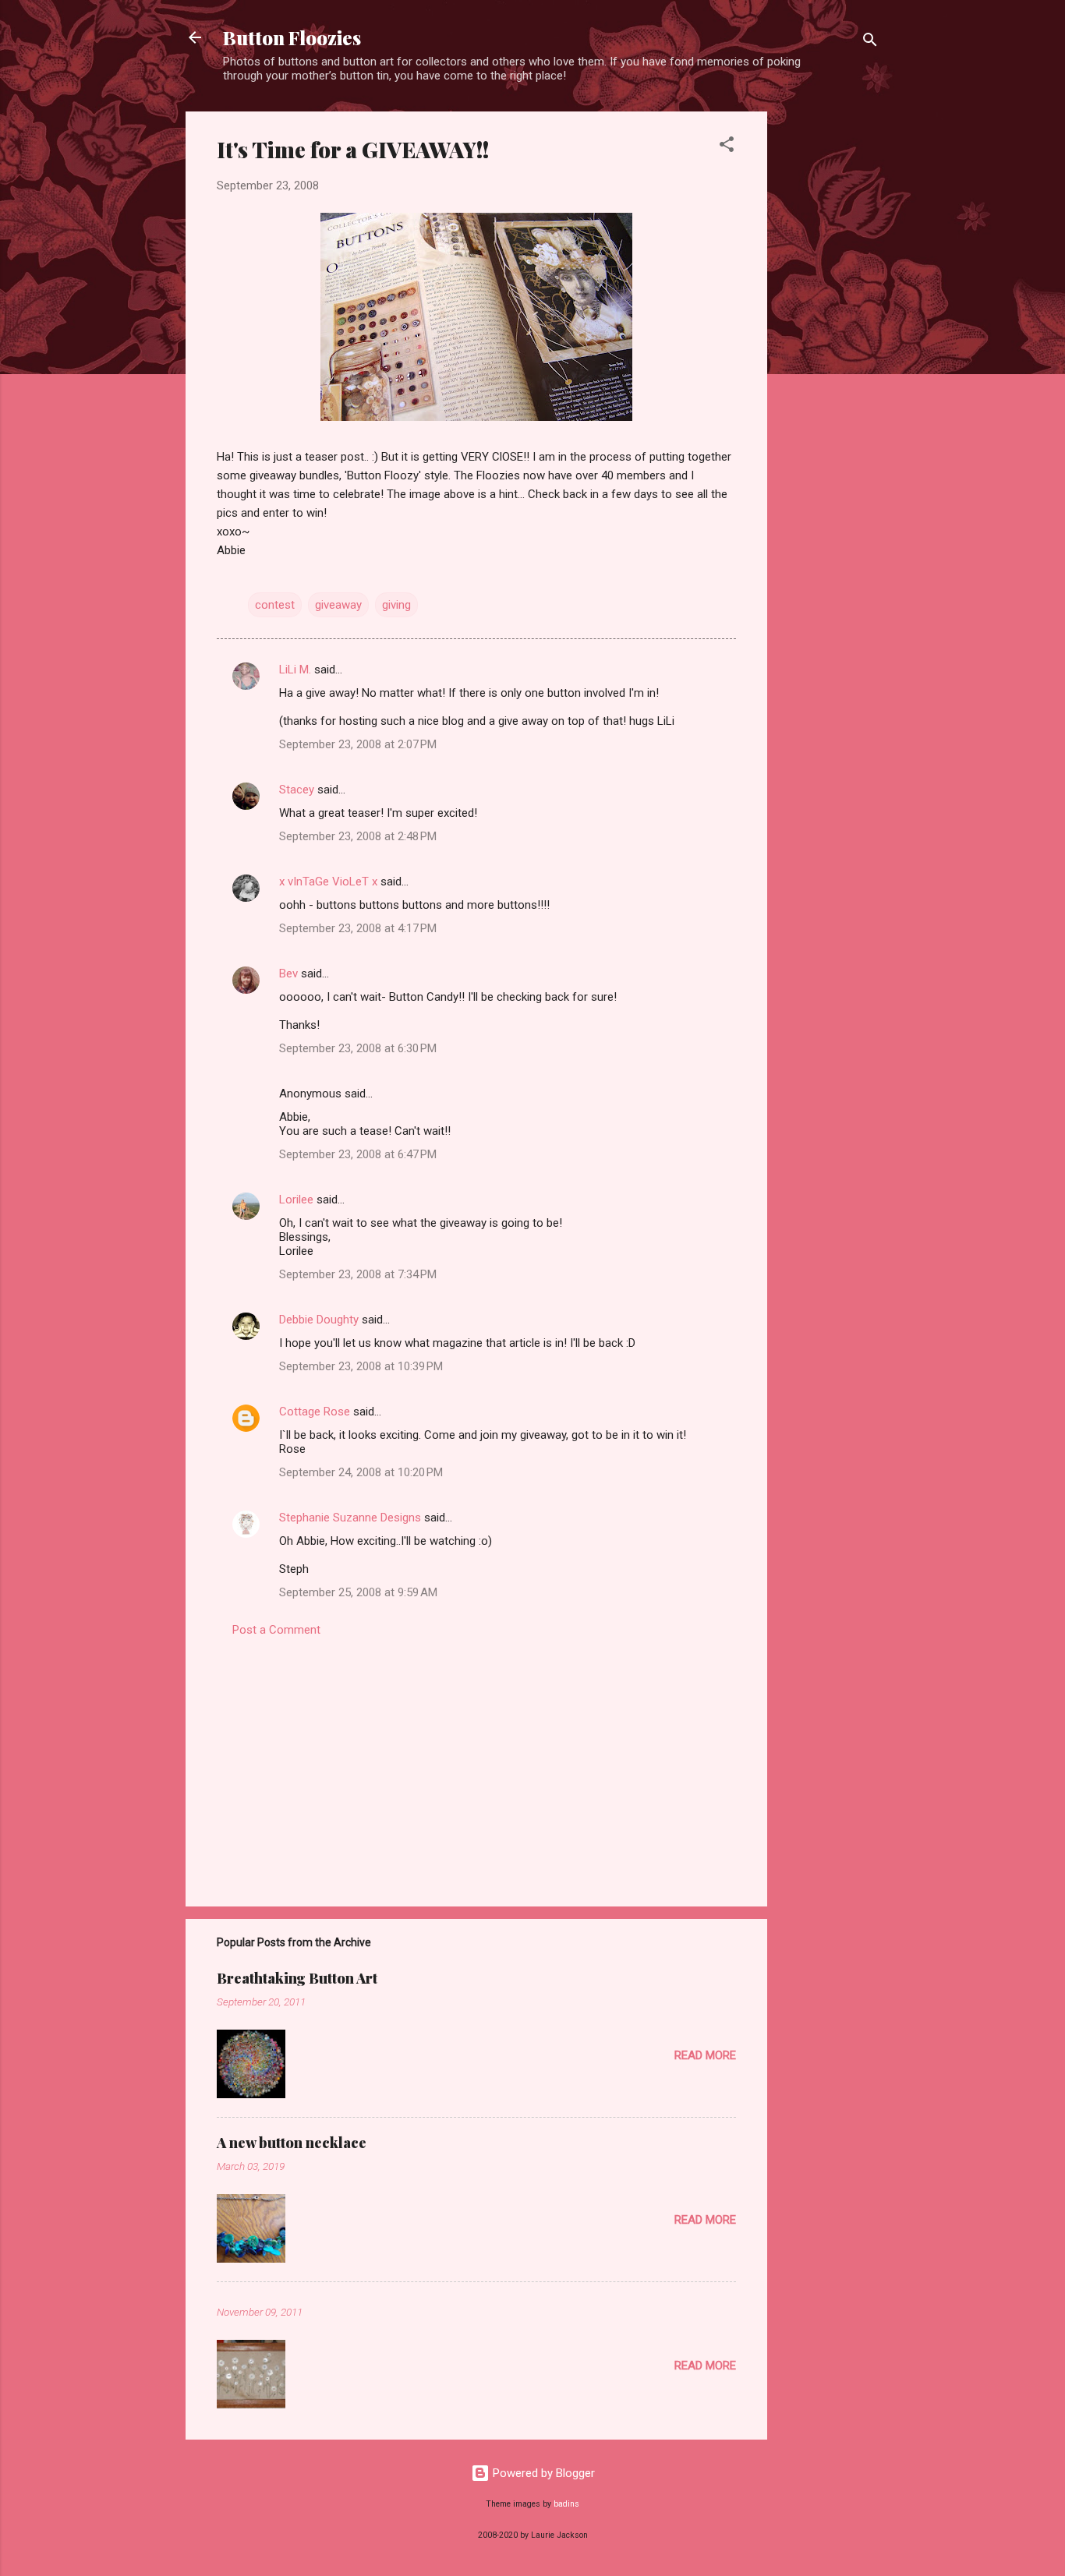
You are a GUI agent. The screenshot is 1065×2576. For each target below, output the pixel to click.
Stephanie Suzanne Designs (350, 1518)
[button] (727, 147)
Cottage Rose (315, 1412)
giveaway (338, 605)
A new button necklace (292, 2143)
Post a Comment (276, 1630)
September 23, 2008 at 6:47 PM (358, 1154)
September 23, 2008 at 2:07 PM (358, 744)
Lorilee (296, 1200)
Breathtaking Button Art (297, 1978)
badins (566, 2504)
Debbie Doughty (319, 1320)
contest (275, 605)
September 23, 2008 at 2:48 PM (358, 836)
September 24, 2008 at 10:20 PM (361, 1472)
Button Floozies (292, 37)
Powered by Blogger (542, 2473)
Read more (705, 2055)
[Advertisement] (830, 345)
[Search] (870, 42)
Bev (288, 974)
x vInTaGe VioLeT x (328, 882)
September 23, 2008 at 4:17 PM (358, 928)
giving (396, 605)
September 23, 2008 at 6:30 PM (358, 1048)
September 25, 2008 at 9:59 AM (358, 1592)
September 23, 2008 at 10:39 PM (361, 1366)
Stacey (297, 790)
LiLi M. (295, 670)
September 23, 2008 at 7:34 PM (358, 1274)
